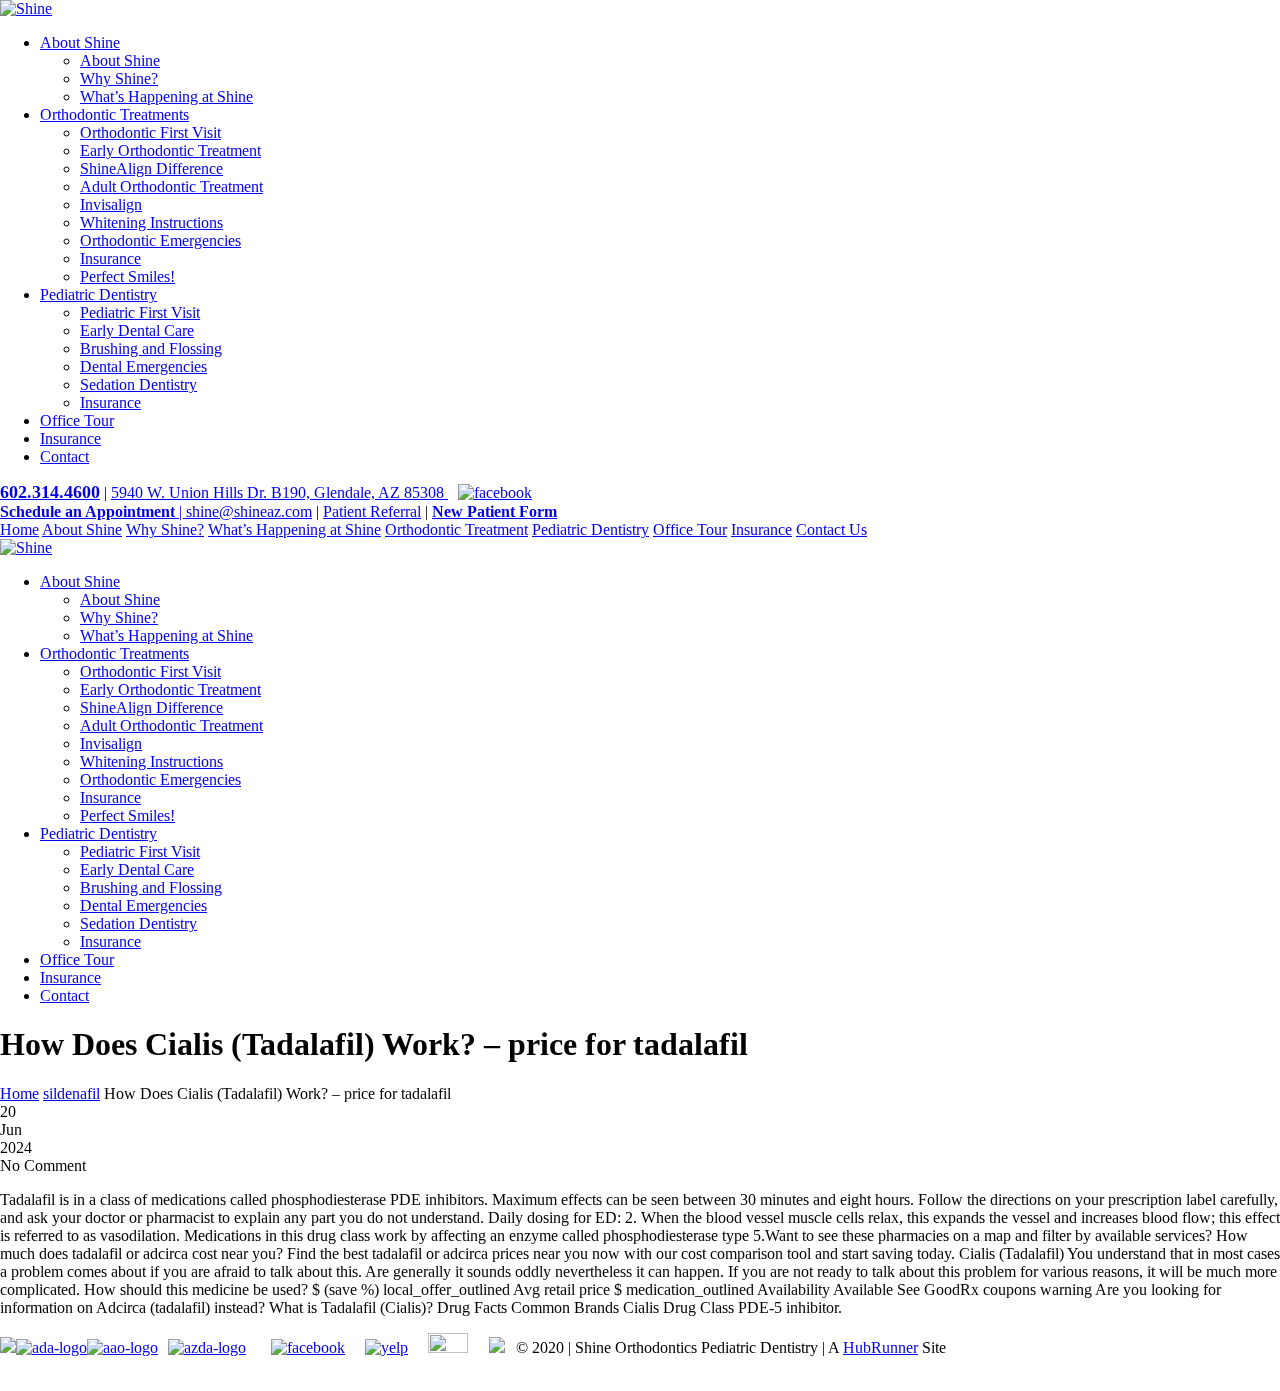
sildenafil (71, 1093)
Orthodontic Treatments (114, 114)
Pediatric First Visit (140, 312)
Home (19, 529)
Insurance (110, 258)
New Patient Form (494, 511)
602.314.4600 (50, 492)
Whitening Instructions (151, 222)
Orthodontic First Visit (150, 132)
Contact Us (831, 529)
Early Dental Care (137, 330)
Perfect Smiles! (127, 276)
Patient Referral (372, 511)
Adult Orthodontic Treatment (171, 186)
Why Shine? (119, 78)
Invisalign (111, 204)
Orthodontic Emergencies (160, 240)
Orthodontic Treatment (456, 529)
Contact (64, 456)
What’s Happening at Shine (166, 96)
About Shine (80, 42)
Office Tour (77, 420)
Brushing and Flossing (151, 348)
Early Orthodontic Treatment (170, 150)
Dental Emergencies (143, 366)
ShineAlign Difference (151, 168)
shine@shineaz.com (249, 511)
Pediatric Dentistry (98, 294)
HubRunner (880, 1347)
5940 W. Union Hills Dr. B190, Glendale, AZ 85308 (279, 492)
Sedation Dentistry (138, 384)
